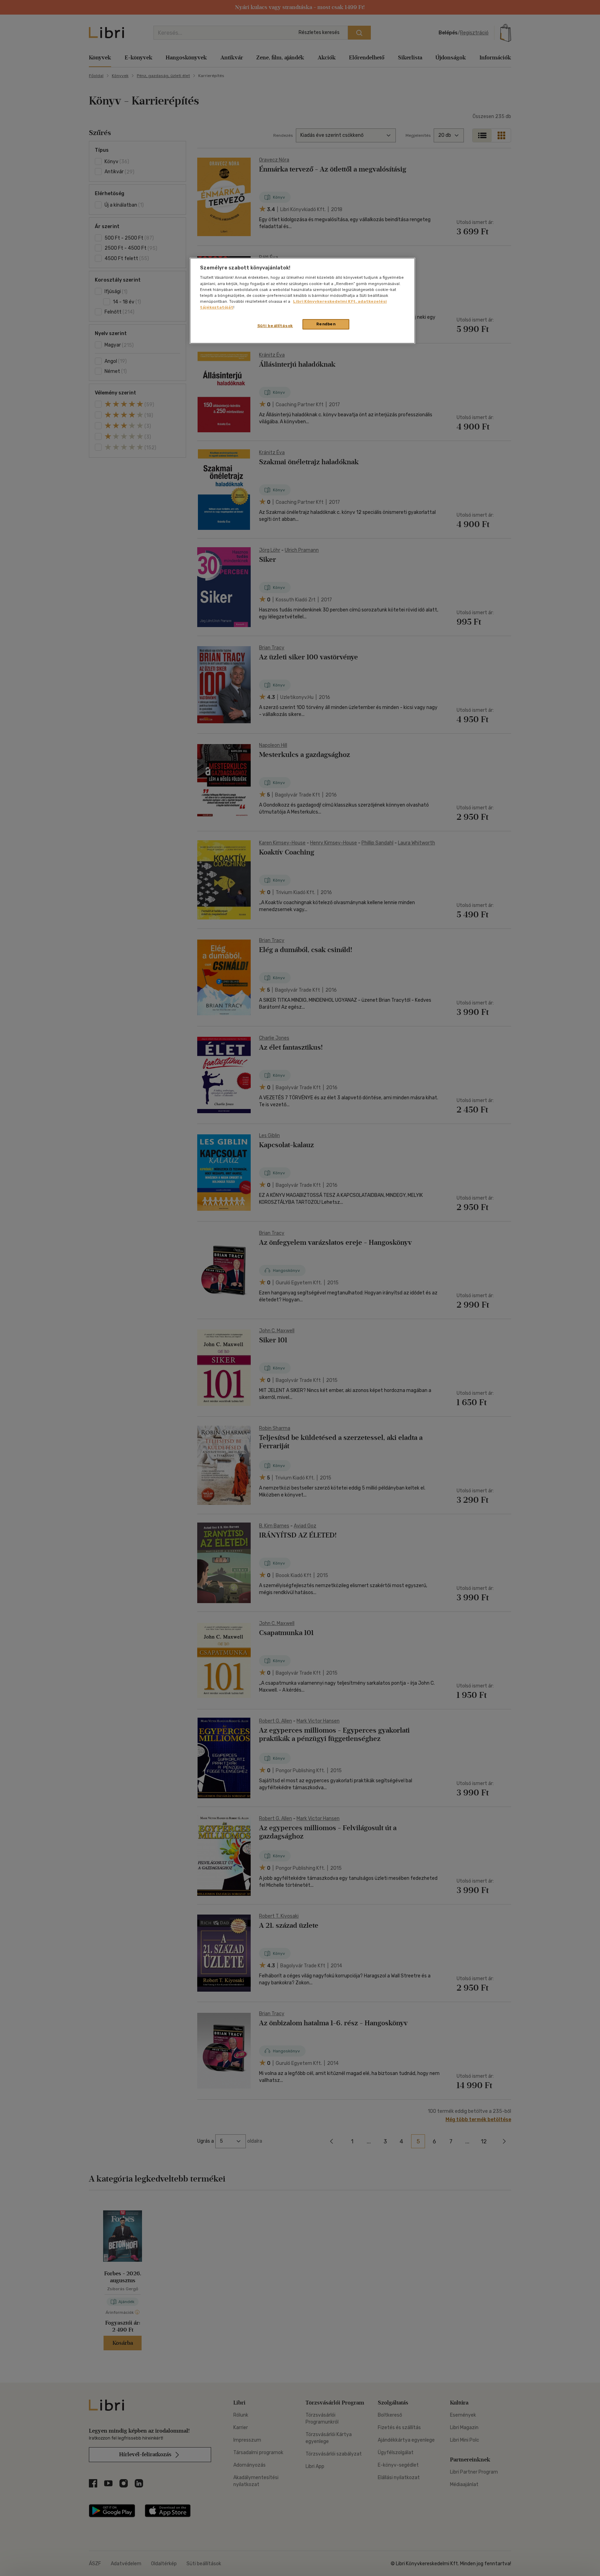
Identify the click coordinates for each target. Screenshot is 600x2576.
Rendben (326, 324)
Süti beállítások (275, 326)
